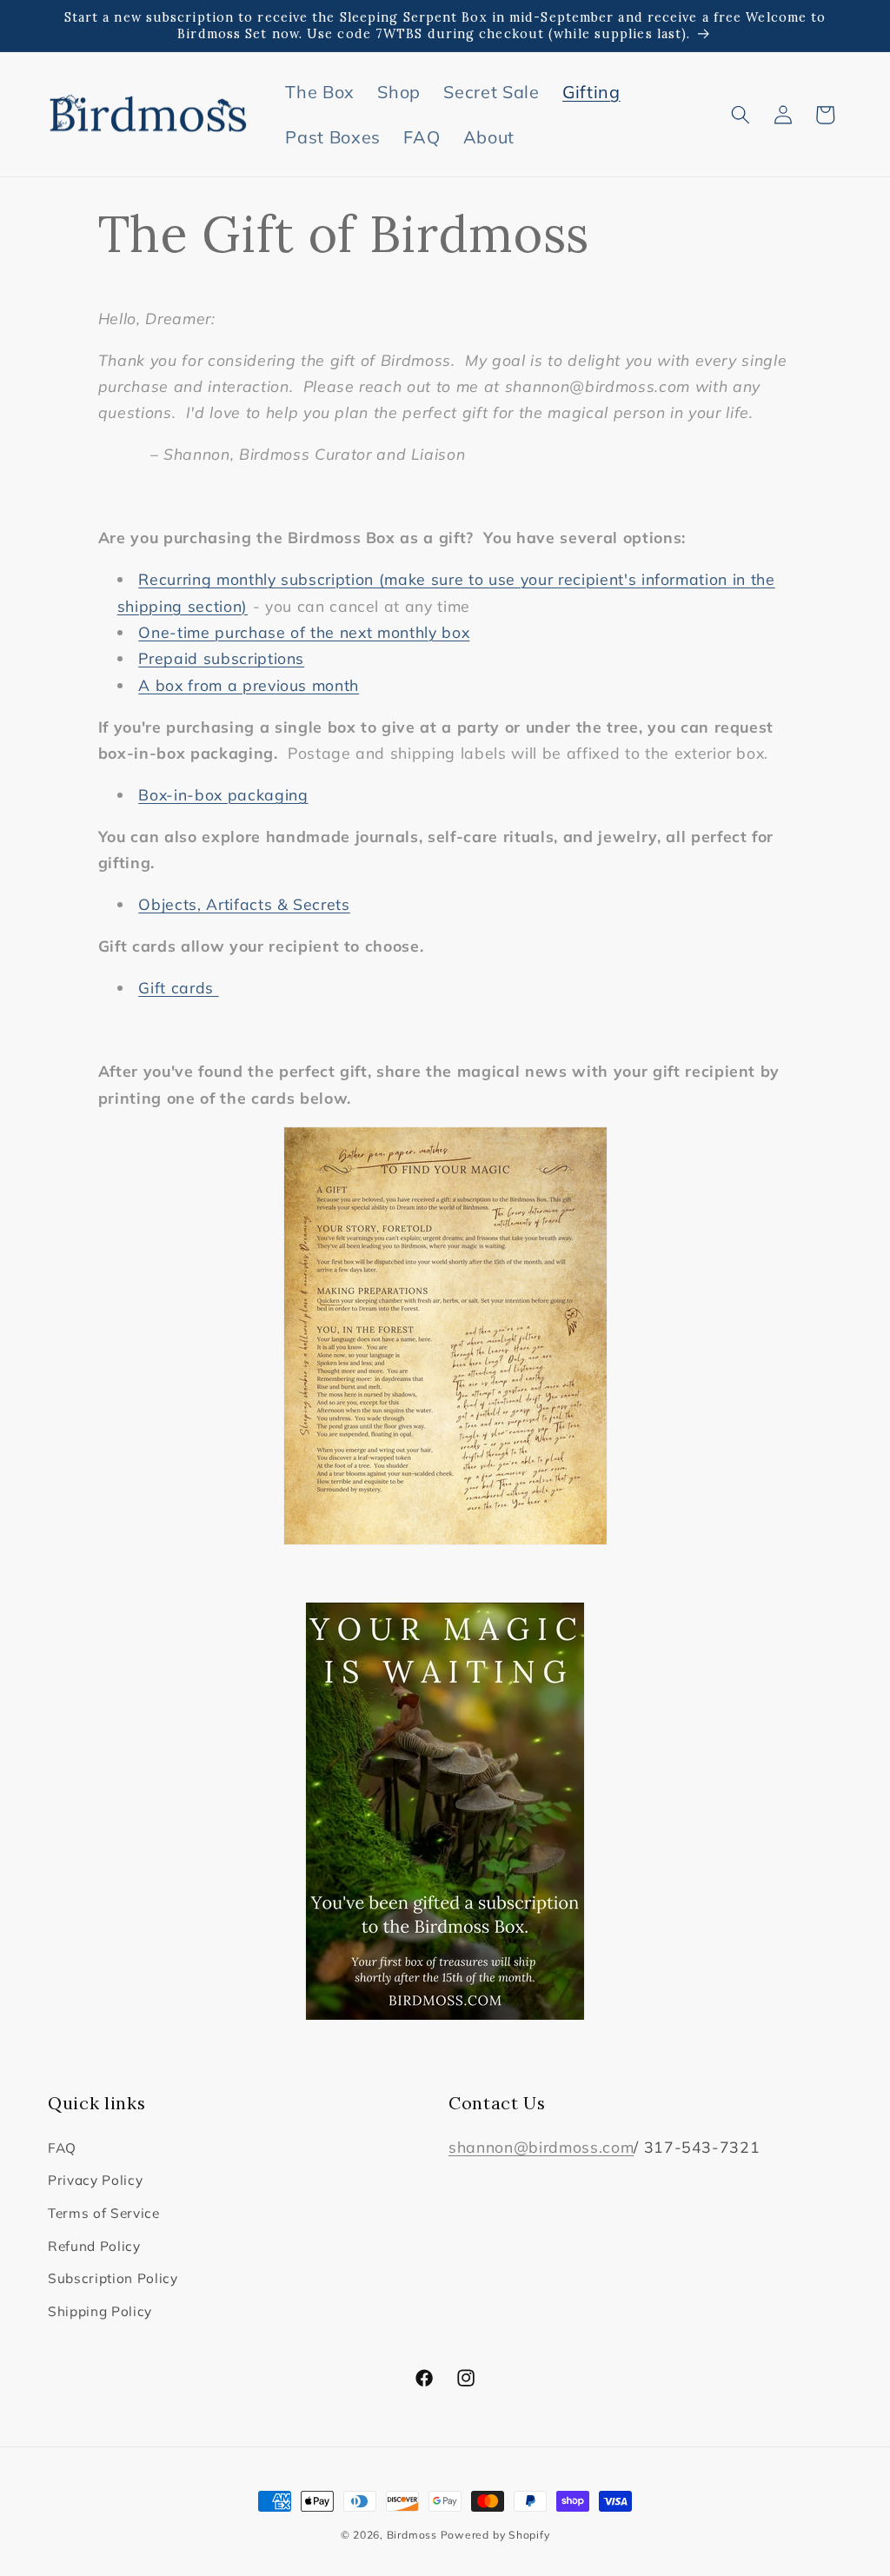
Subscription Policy (113, 2278)
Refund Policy (94, 2246)
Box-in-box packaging (223, 794)
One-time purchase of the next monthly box (304, 632)
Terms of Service (104, 2213)
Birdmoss (412, 2535)
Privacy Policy (95, 2180)
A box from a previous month (249, 685)
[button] (741, 115)
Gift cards (178, 987)
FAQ (62, 2148)
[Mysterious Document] (445, 1336)
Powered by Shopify (495, 2535)
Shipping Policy (100, 2311)
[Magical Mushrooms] (445, 1811)
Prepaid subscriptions (221, 658)
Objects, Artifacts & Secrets (244, 904)
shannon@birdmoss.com (541, 2147)
